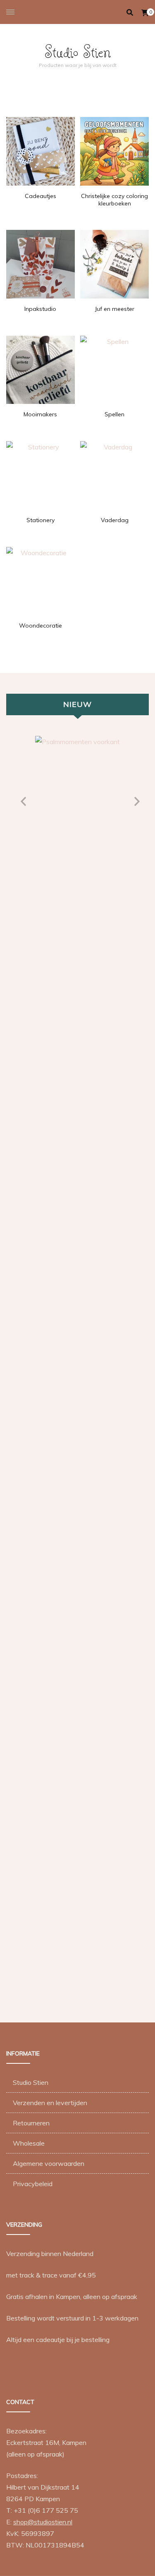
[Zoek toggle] (130, 12)
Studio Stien (78, 51)
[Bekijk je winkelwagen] (145, 13)
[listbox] (77, 1369)
